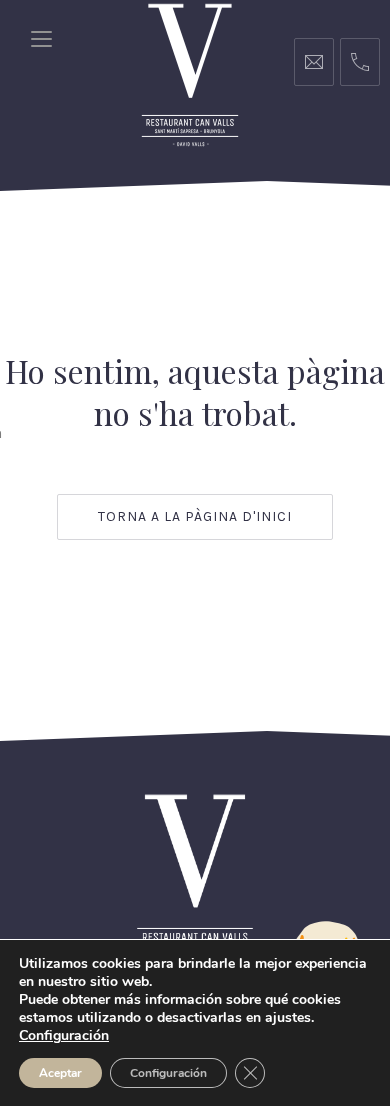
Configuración (168, 1073)
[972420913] (360, 62)
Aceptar (60, 1073)
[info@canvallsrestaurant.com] (314, 62)
